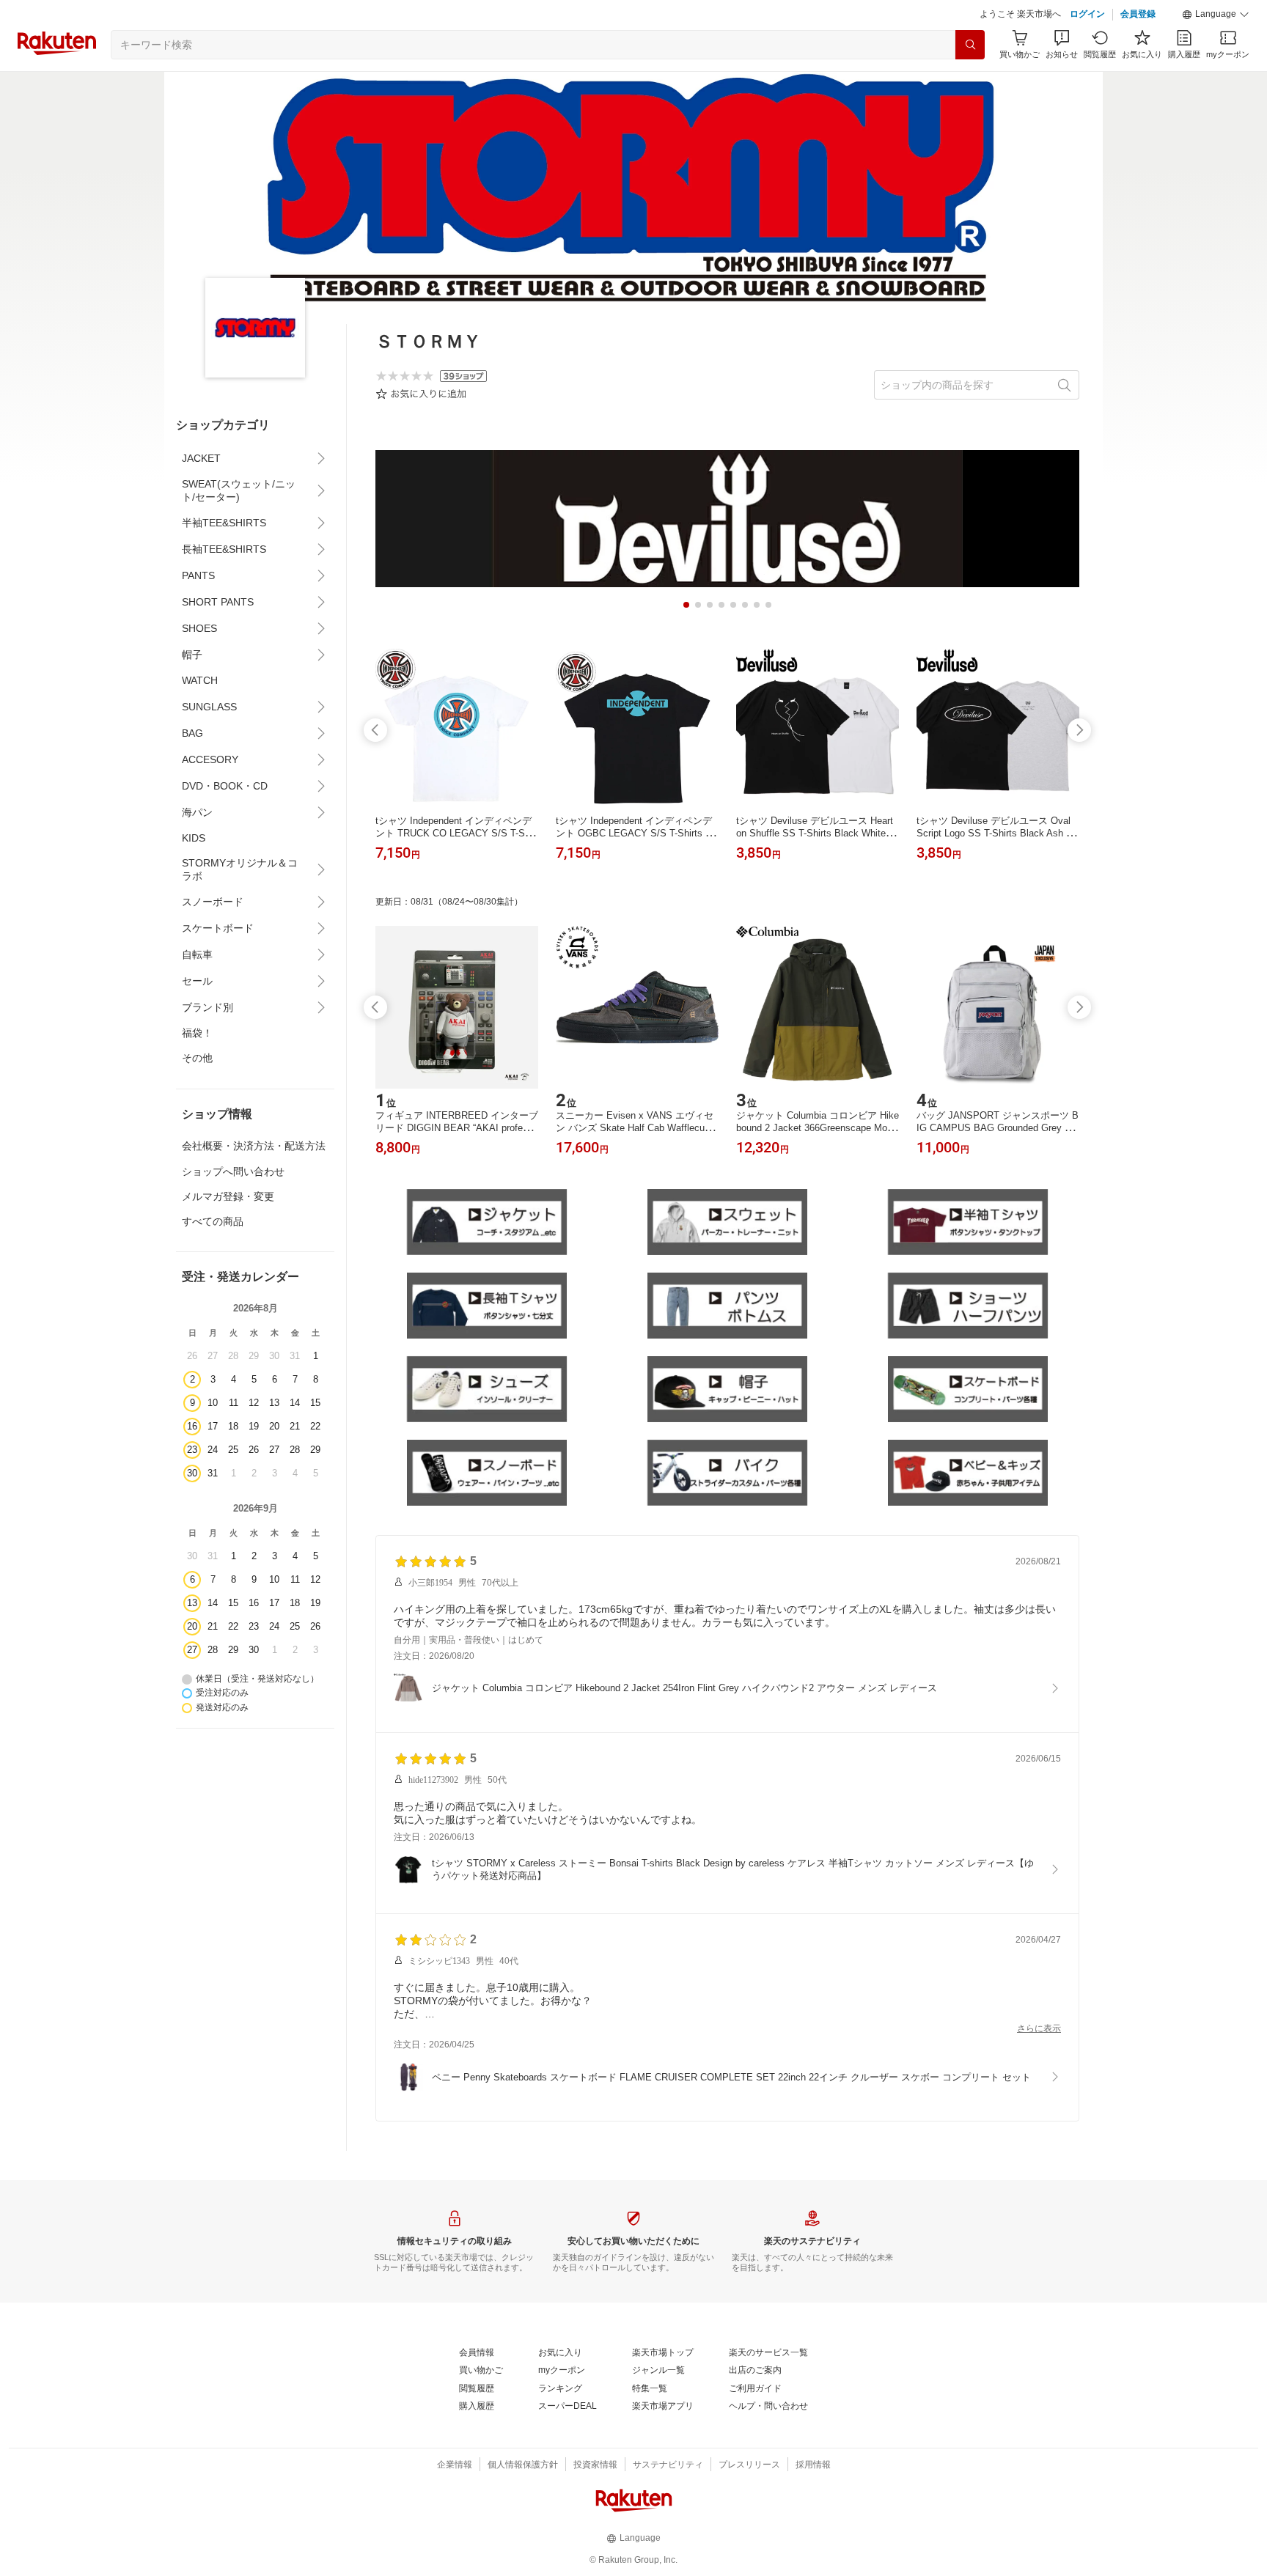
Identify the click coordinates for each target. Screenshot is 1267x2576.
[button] (1216, 15)
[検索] (970, 45)
